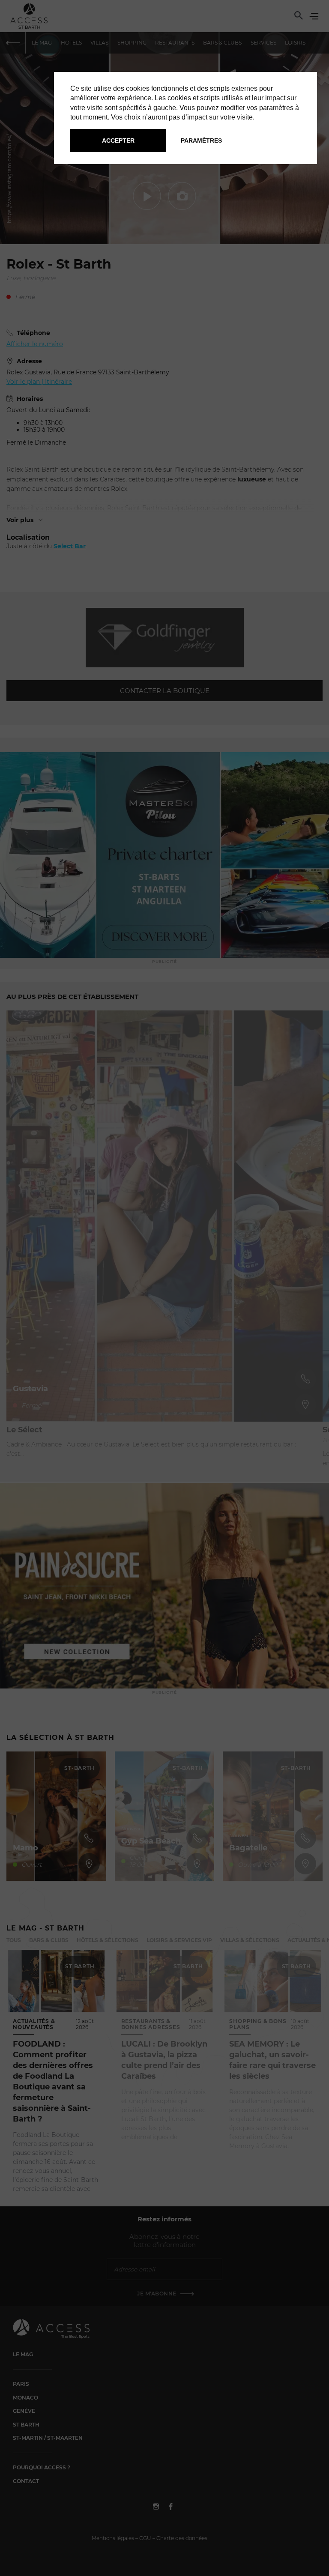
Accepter (118, 140)
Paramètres (201, 140)
